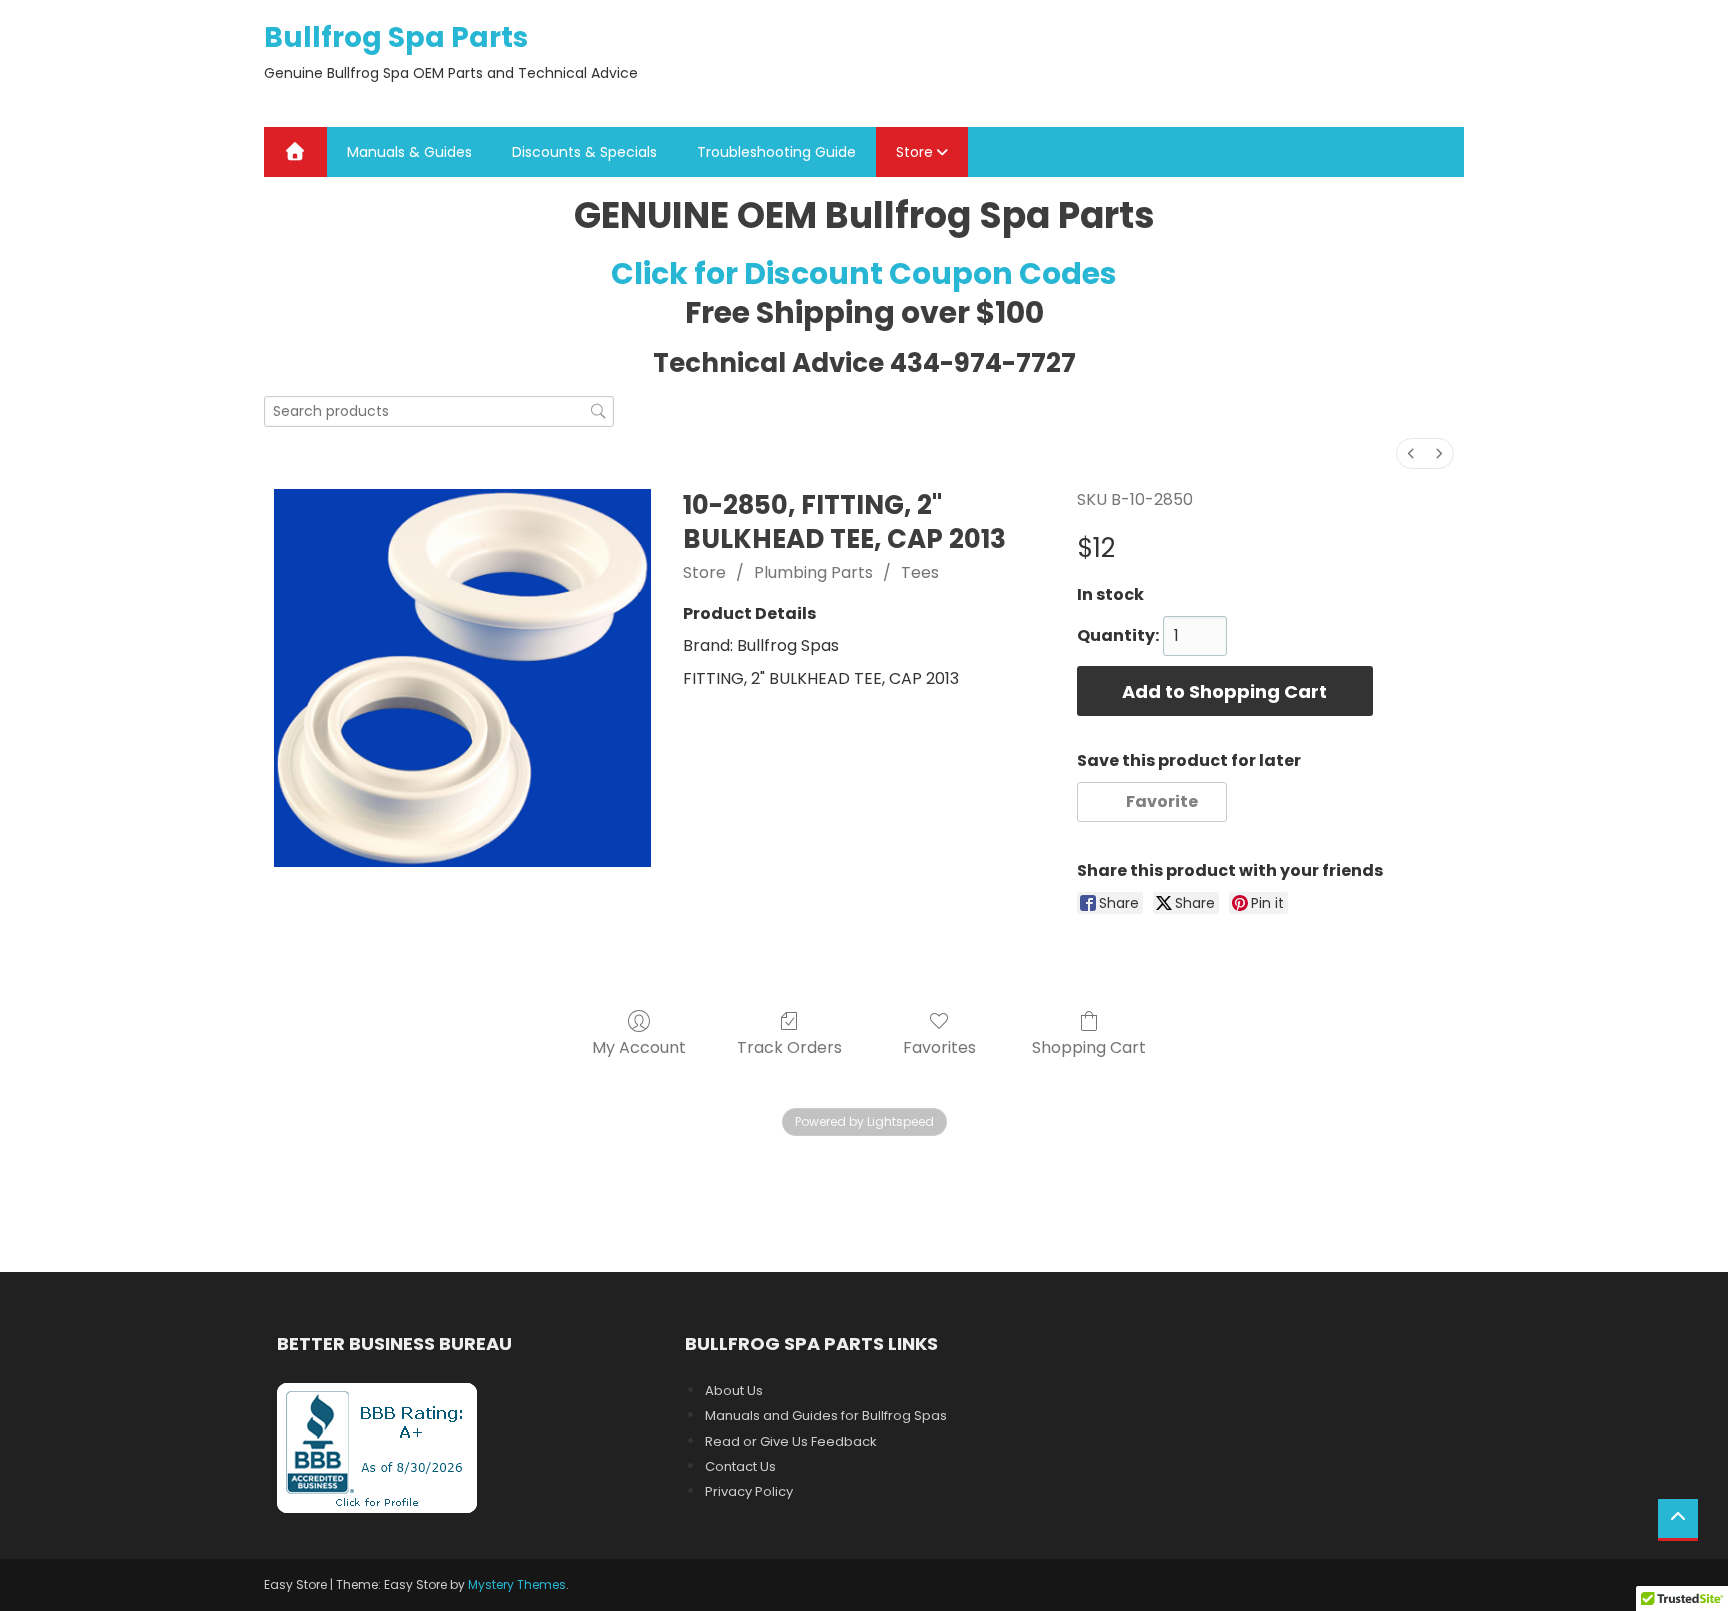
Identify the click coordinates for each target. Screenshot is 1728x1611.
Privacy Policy (749, 1491)
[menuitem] (1411, 453)
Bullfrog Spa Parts (396, 37)
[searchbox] (439, 411)
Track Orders (789, 1046)
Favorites (939, 1046)
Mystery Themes (517, 1584)
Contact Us (740, 1466)
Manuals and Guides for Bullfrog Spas (826, 1415)
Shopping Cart (1089, 1046)
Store (914, 152)
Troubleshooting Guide (776, 152)
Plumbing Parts (813, 572)
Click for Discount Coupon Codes (864, 273)
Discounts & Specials (584, 152)
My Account (639, 1046)
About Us (734, 1390)
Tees (920, 572)
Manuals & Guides (409, 152)
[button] (1152, 802)
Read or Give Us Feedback (791, 1441)
